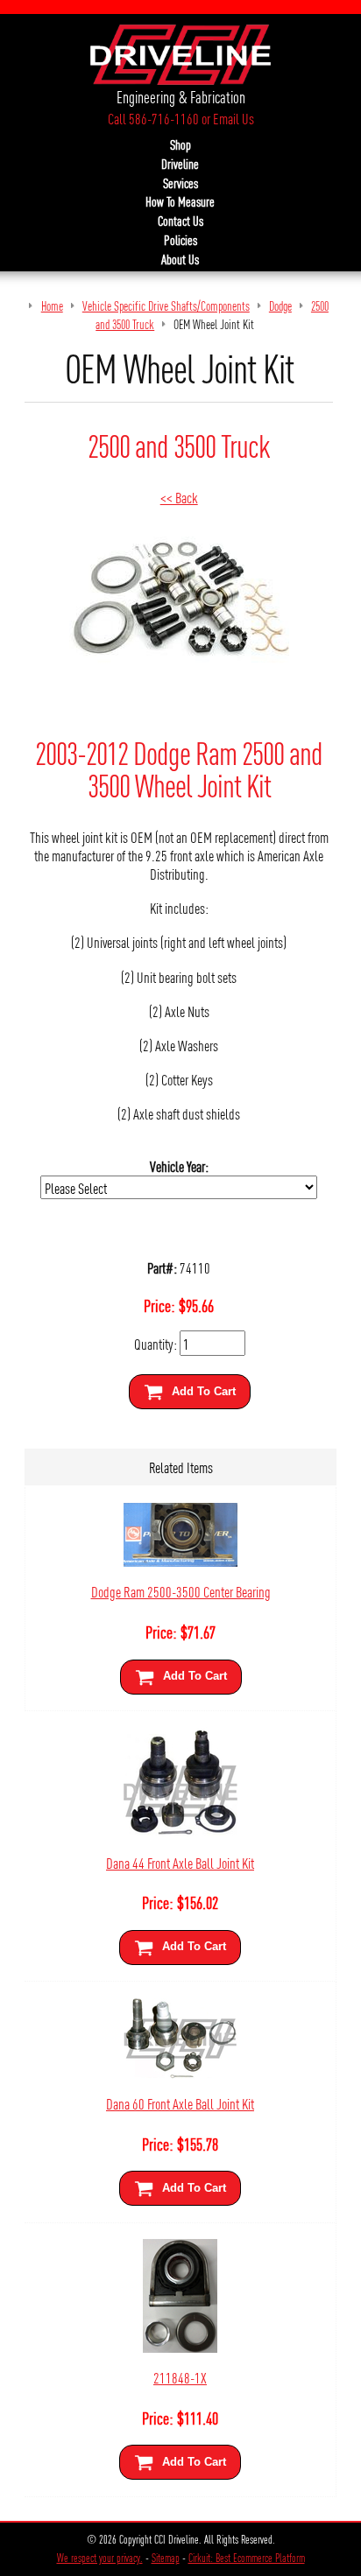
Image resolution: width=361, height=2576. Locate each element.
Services (180, 183)
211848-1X (180, 2377)
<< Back (179, 497)
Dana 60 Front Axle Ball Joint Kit (180, 2103)
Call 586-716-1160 (153, 118)
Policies (180, 240)
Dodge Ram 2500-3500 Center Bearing (181, 1591)
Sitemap (166, 2558)
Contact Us (180, 221)
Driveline (180, 164)
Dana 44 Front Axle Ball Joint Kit (180, 1862)
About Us (180, 259)
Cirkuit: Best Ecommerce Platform (247, 2558)
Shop (180, 144)
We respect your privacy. (100, 2558)
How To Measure (180, 201)
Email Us (234, 118)
